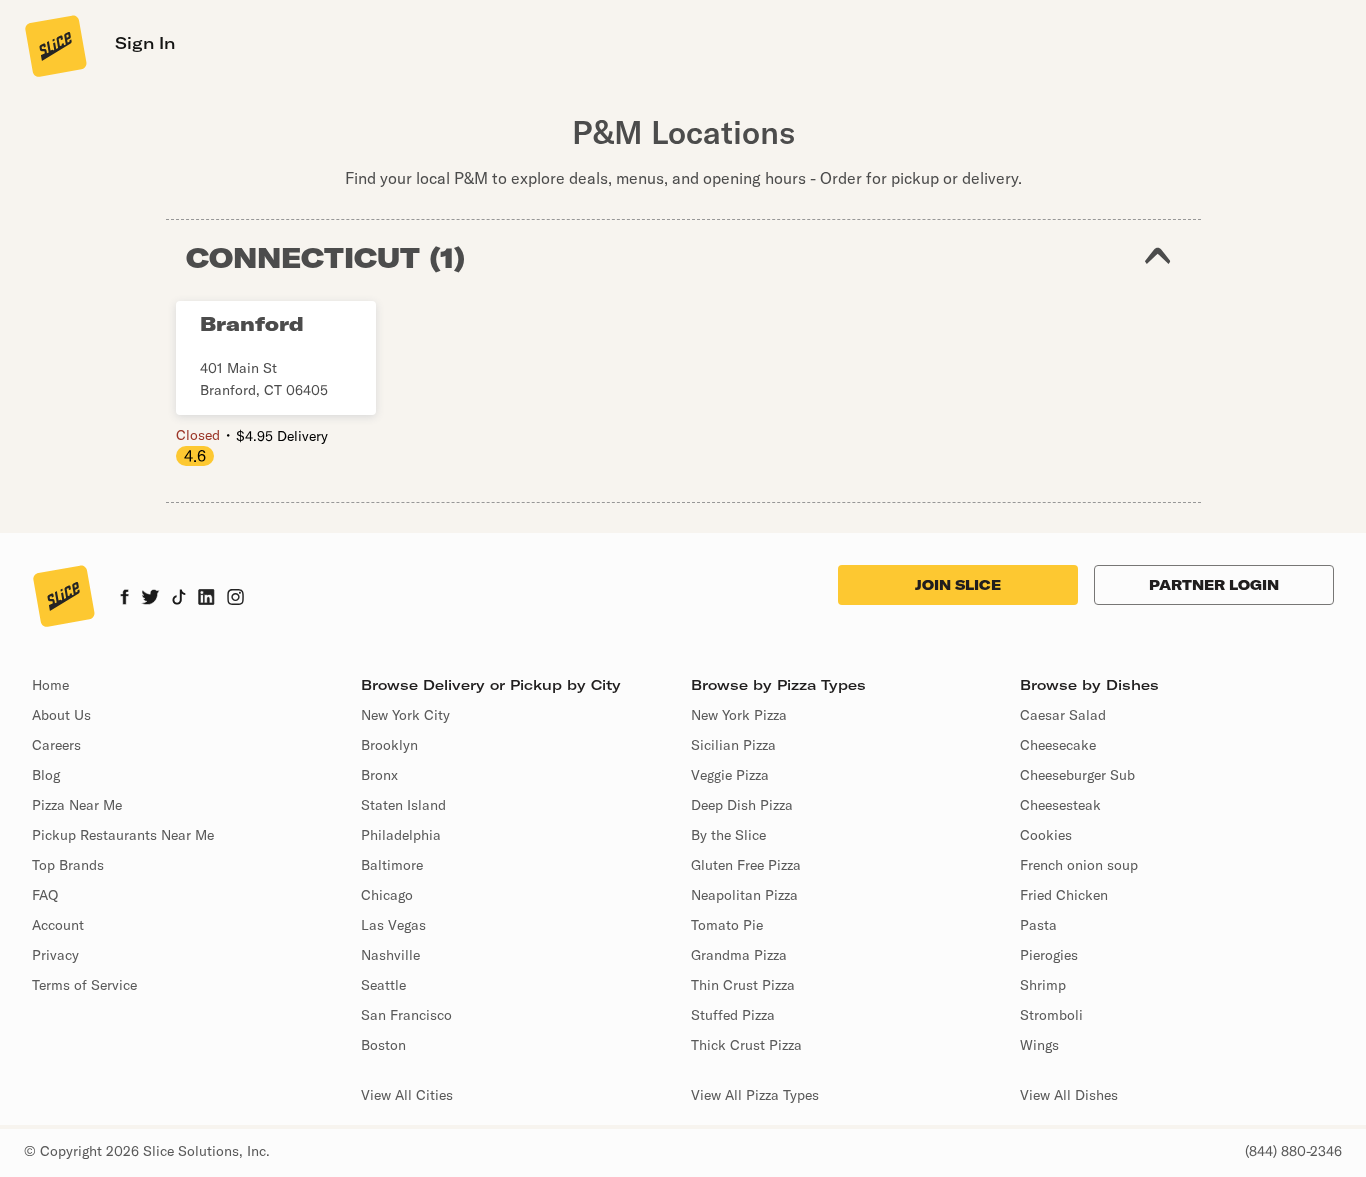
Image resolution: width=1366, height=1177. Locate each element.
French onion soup (1079, 865)
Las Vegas (393, 925)
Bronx (379, 775)
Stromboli (1051, 1015)
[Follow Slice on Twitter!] (150, 599)
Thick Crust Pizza (746, 1045)
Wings (1039, 1045)
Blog (46, 775)
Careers (56, 745)
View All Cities (407, 1095)
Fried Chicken (1064, 895)
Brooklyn (389, 745)
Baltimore (392, 865)
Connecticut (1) (326, 257)
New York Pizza (739, 715)
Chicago (387, 895)
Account (58, 925)
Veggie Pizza (730, 775)
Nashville (390, 955)
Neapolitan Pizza (744, 895)
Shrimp (1043, 985)
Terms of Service (84, 985)
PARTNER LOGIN (1214, 585)
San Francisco (406, 1015)
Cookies (1046, 835)
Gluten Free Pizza (746, 865)
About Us (61, 715)
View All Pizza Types (755, 1095)
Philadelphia (401, 835)
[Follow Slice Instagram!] (236, 599)
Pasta (1038, 925)
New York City (405, 715)
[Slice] (54, 45)
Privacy (55, 955)
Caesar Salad (1063, 715)
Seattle (383, 985)
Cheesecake (1058, 745)
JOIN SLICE (958, 585)
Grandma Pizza (739, 955)
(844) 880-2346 (1293, 1151)
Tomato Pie (727, 925)
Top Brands (68, 865)
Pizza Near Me (77, 805)
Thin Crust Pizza (743, 985)
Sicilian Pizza (733, 745)
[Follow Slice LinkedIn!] (206, 599)
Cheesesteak (1060, 805)
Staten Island (403, 805)
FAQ (45, 895)
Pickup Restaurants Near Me (123, 835)
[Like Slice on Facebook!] (124, 599)
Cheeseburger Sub (1077, 775)
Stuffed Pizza (733, 1015)
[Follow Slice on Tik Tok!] (179, 599)
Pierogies (1049, 955)
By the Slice (728, 835)
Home (50, 685)
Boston (383, 1045)
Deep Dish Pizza (742, 805)
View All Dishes (1069, 1095)
